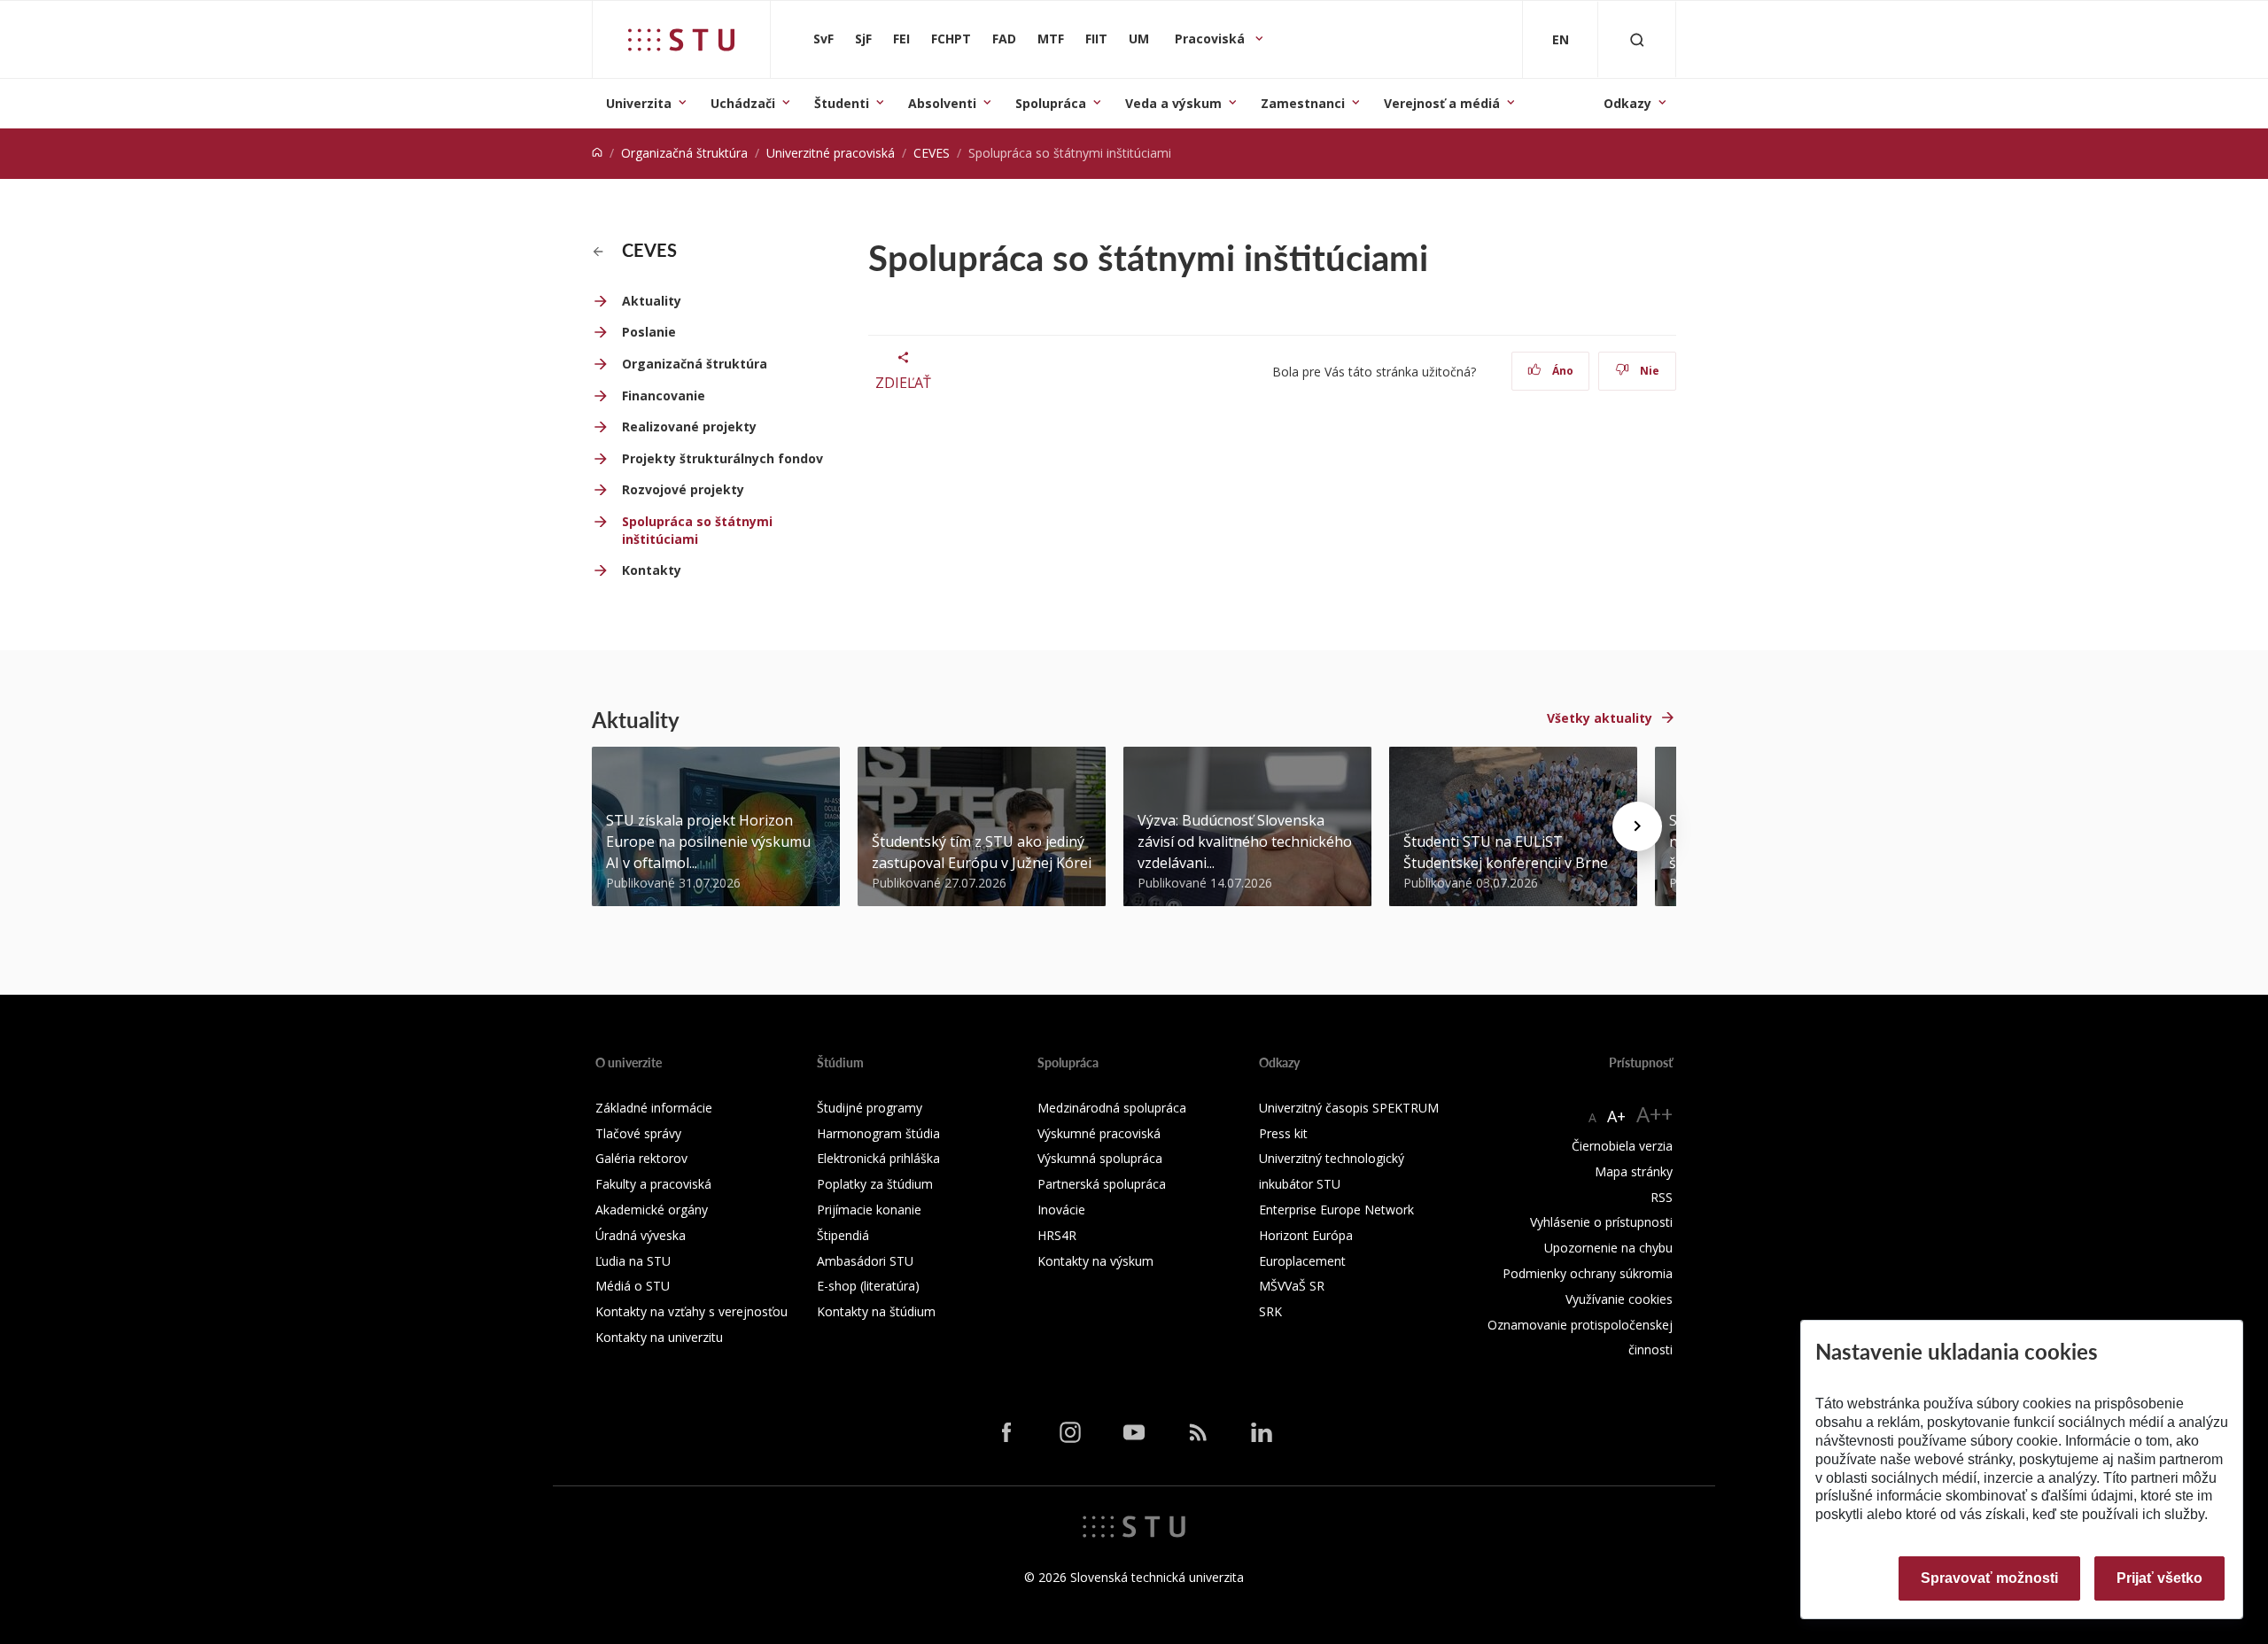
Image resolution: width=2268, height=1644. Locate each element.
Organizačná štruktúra (684, 153)
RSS (1662, 1197)
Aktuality (652, 301)
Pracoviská (1212, 39)
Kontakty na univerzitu (659, 1337)
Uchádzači (743, 103)
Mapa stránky (1634, 1171)
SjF (863, 39)
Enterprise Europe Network (1336, 1210)
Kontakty (652, 570)
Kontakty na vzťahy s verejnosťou (691, 1311)
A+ (1616, 1116)
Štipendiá (843, 1235)
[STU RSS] (1198, 1431)
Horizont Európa (1306, 1235)
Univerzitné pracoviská (831, 153)
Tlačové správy (638, 1133)
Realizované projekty (689, 427)
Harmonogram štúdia (878, 1133)
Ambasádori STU (865, 1261)
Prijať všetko (2159, 1578)
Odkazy (1627, 103)
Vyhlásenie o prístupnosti (1601, 1222)
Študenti (842, 103)
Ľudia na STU (633, 1261)
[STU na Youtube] (1134, 1431)
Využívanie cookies (1619, 1299)
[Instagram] (1070, 1431)
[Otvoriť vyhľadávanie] (1637, 39)
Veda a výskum (1173, 103)
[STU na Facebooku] (1006, 1431)
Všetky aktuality (1600, 718)
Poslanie (649, 332)
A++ (1654, 1114)
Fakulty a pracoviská (653, 1184)
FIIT (1096, 39)
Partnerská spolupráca (1102, 1184)
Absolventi (942, 103)
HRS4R (1057, 1235)
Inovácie (1061, 1210)
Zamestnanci (1303, 103)
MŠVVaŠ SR (1292, 1286)
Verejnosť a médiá (1442, 103)
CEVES (932, 153)
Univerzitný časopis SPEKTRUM (1349, 1108)
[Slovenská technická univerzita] (681, 40)
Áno (1561, 371)
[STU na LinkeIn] (1262, 1431)
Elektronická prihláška (878, 1158)
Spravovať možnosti (1989, 1578)
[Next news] (1637, 826)
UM (1139, 39)
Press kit (1283, 1133)
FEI (901, 39)
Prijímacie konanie (869, 1210)
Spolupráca (1051, 103)
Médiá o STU (633, 1286)
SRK (1270, 1311)
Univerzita (639, 103)
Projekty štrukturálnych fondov (722, 458)
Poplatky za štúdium (875, 1184)
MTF (1051, 39)
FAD (1004, 39)
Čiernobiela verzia (1622, 1146)
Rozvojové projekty (683, 489)
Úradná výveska (641, 1235)
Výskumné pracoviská (1099, 1133)
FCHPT (951, 39)
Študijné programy (870, 1108)
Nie (1648, 371)
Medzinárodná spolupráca (1112, 1108)
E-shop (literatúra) (868, 1286)
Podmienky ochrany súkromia (1588, 1273)
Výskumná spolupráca (1100, 1158)
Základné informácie (654, 1108)
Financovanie (664, 395)
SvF (823, 39)
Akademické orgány (652, 1210)
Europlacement (1302, 1261)
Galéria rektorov (641, 1158)
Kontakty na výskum (1095, 1261)
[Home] (597, 153)
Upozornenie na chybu (1608, 1248)
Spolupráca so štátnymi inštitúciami (697, 530)
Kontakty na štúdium (876, 1311)
